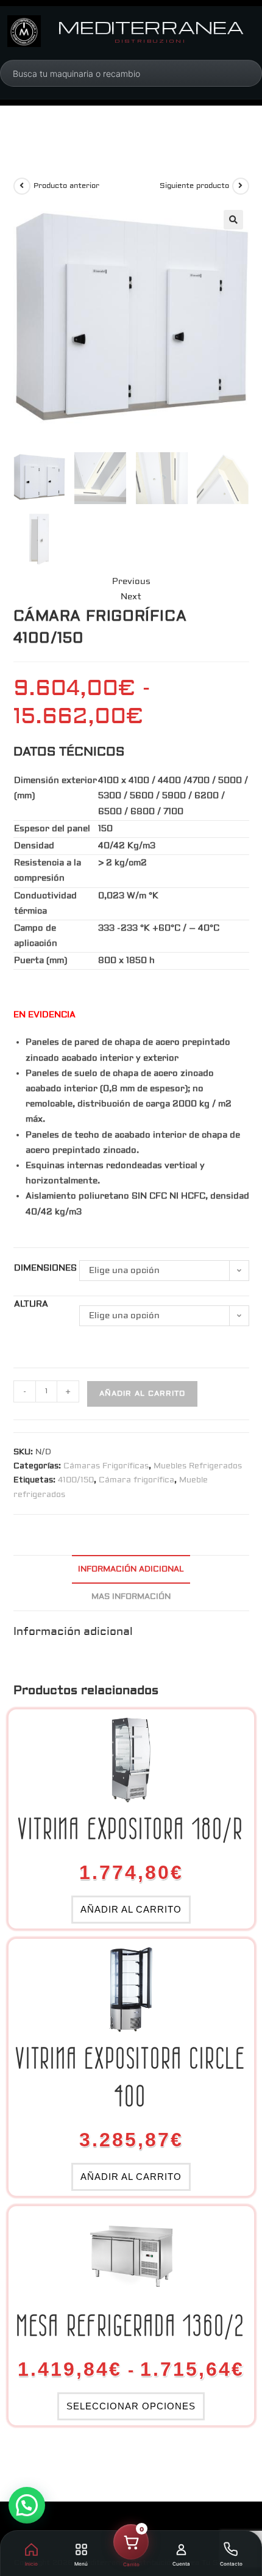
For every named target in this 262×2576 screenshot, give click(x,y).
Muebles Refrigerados (198, 1466)
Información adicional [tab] (131, 1569)
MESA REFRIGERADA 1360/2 (131, 2325)
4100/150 (76, 1480)
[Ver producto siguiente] (241, 186)
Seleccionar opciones (131, 2406)
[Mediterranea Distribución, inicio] (24, 31)
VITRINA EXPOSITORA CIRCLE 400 (131, 2077)
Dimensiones (45, 1268)
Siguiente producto (194, 186)
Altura (31, 1304)
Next (131, 597)
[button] (233, 220)
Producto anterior (66, 186)
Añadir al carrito (142, 1394)
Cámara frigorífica (136, 1480)
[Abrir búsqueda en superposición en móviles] (79, 73)
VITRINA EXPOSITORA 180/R (131, 1829)
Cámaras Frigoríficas (106, 1466)
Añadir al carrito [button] (131, 1909)
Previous (131, 582)
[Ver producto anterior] (22, 186)
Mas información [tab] (131, 1596)
